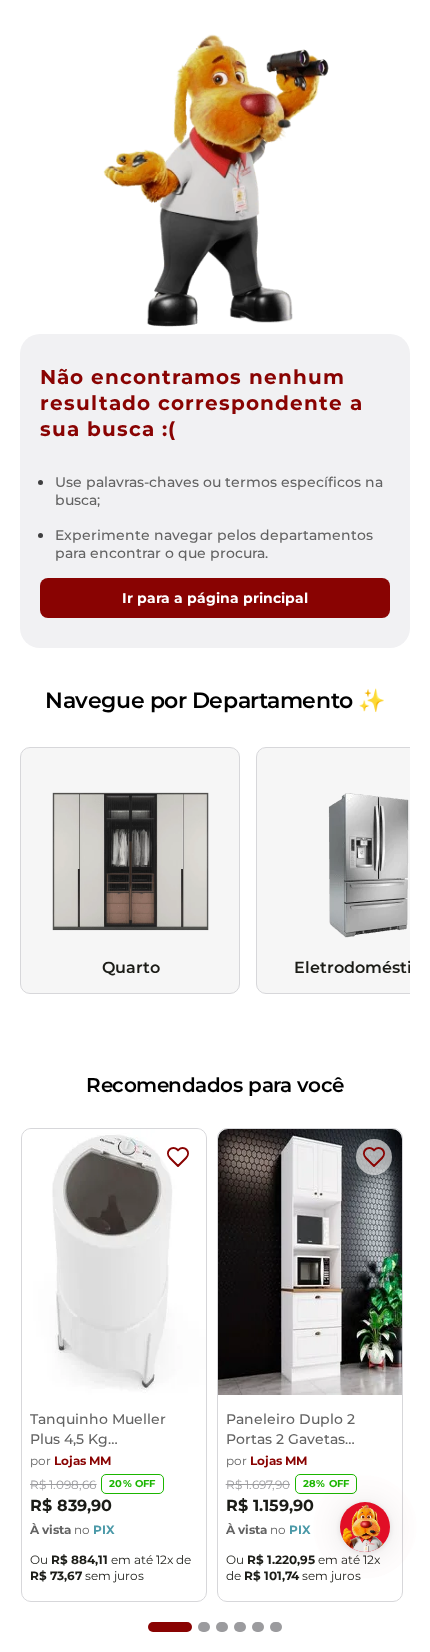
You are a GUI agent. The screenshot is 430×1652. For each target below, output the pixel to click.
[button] (170, 1627)
